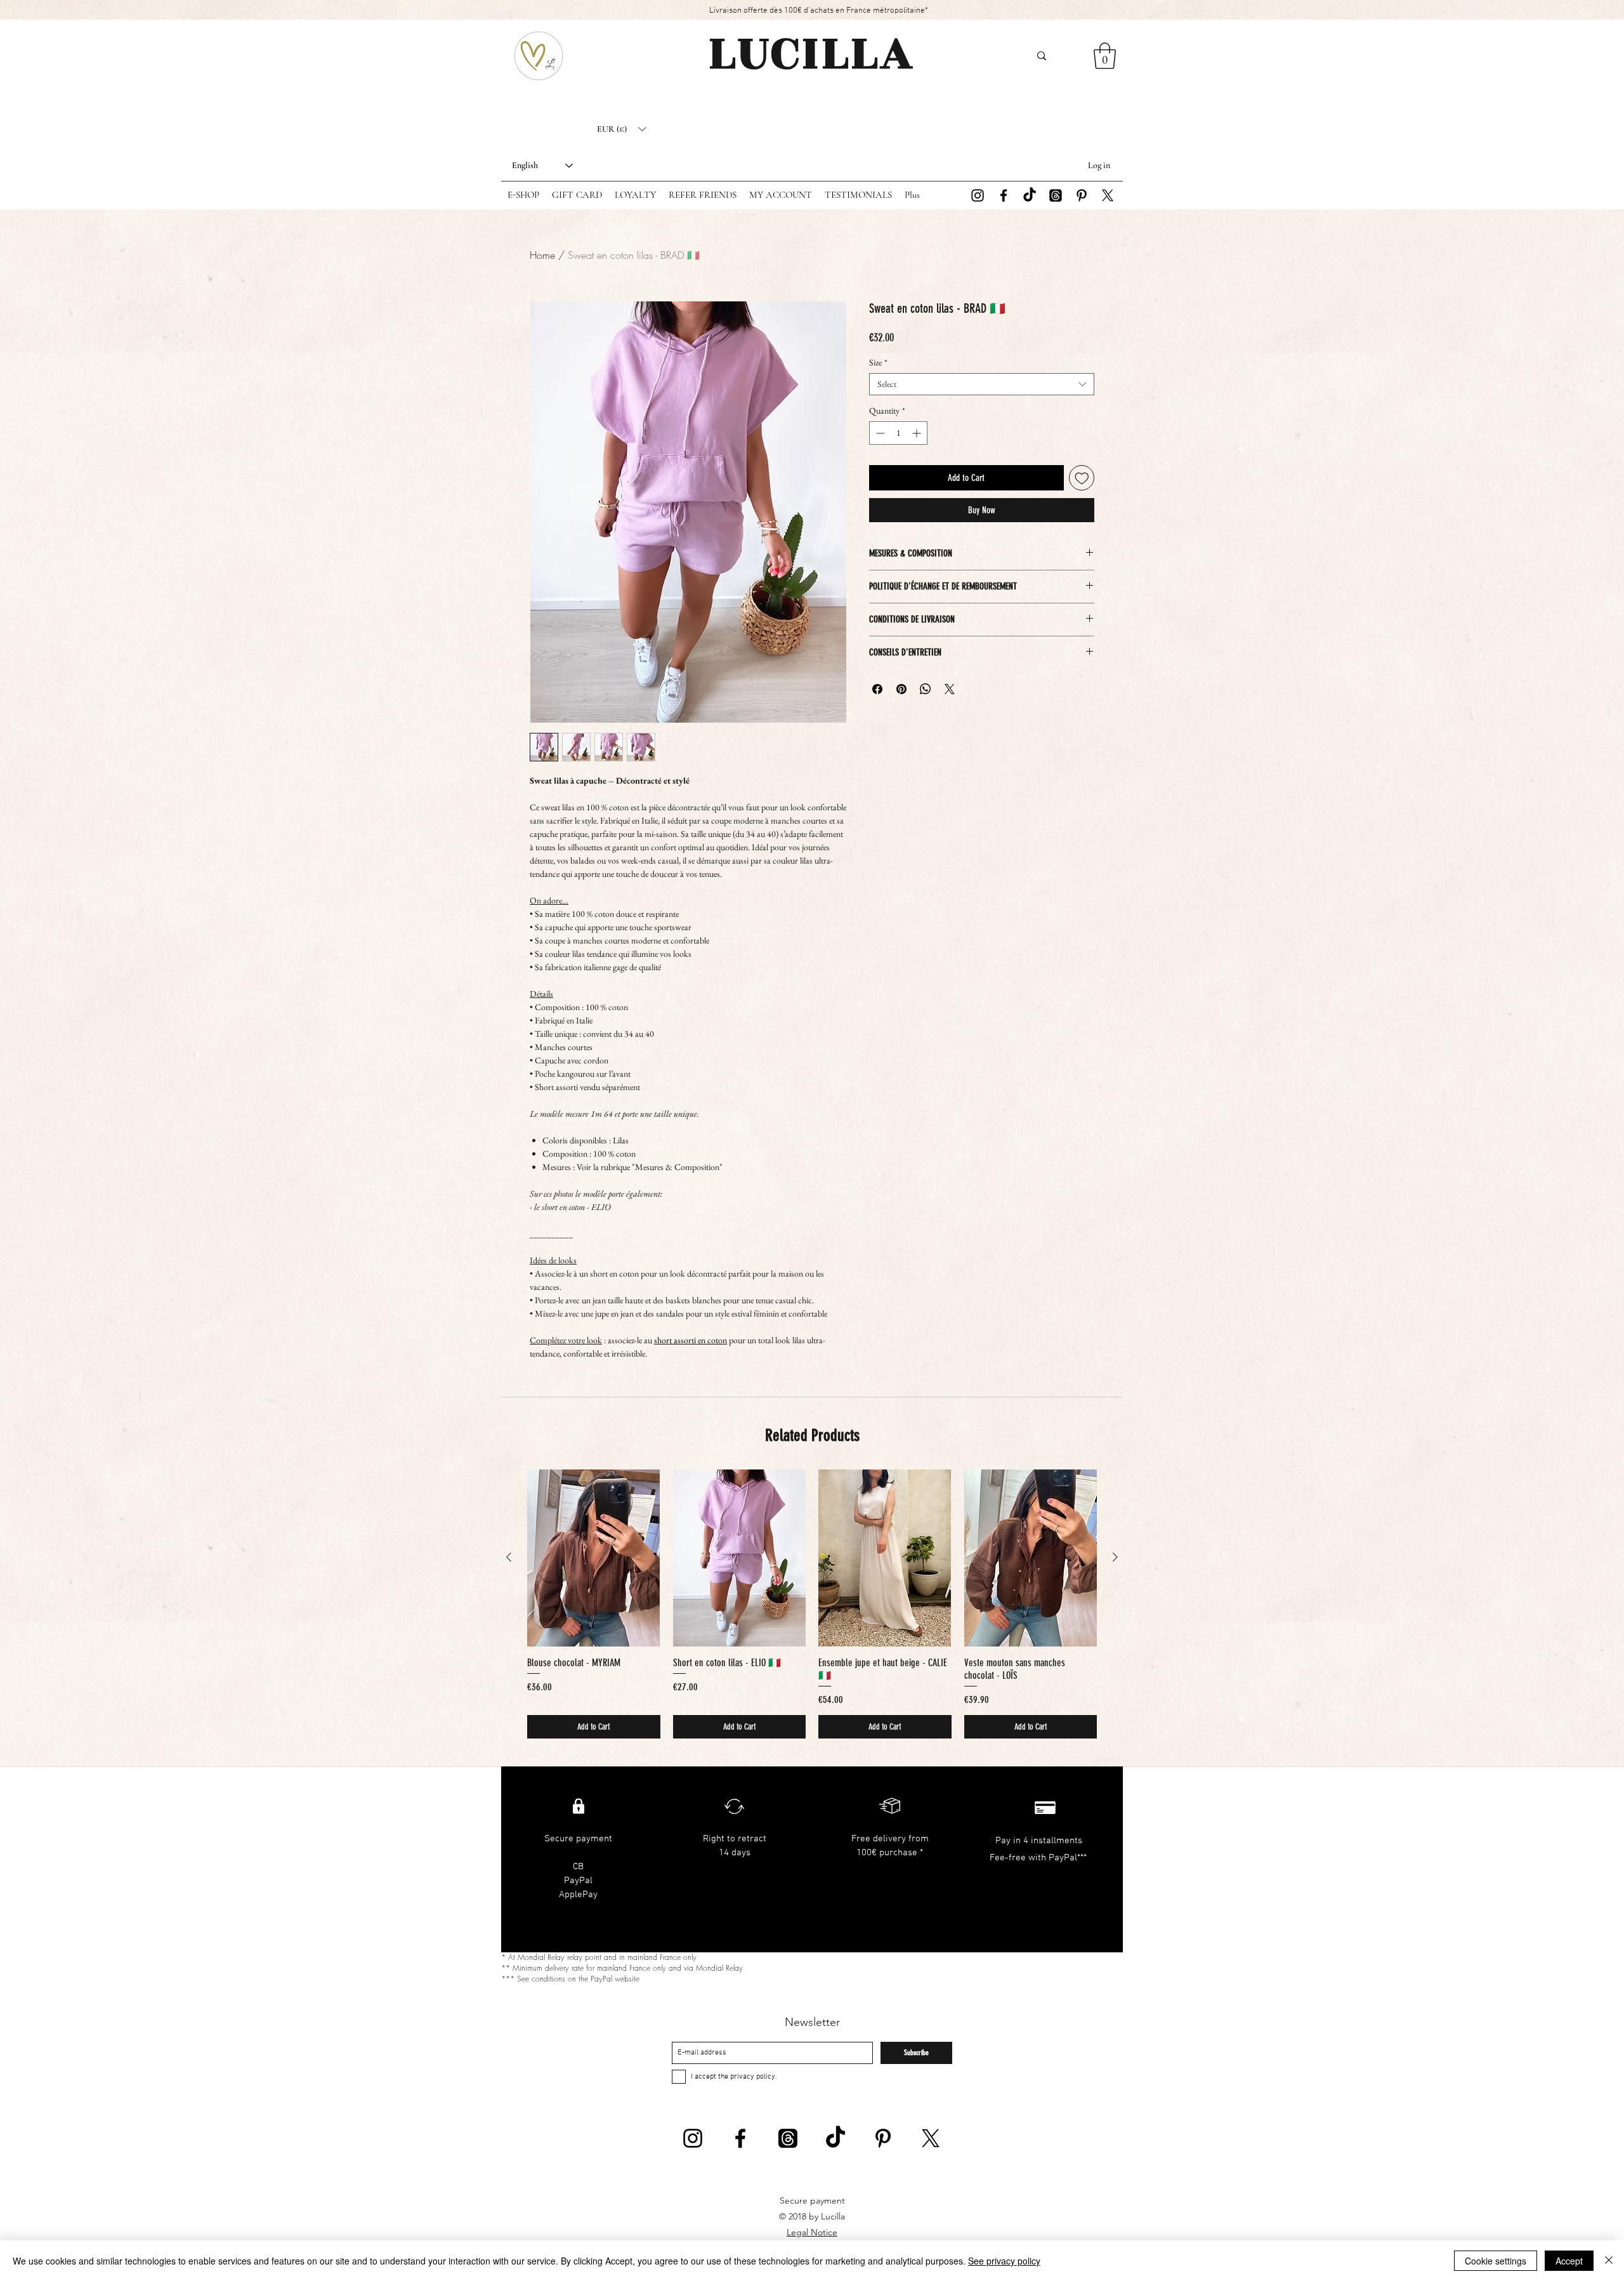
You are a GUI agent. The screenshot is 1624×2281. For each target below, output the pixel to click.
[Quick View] (594, 1558)
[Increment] (918, 433)
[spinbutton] (898, 433)
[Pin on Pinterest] (901, 689)
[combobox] (982, 384)
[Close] (1609, 2261)
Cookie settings (1496, 2261)
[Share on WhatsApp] (926, 689)
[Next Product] (1115, 1557)
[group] (812, 1604)
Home (542, 255)
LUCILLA (812, 53)
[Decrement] (879, 433)
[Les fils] (1056, 195)
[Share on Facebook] (877, 689)
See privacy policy (1004, 2261)
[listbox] (621, 129)
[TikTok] (1030, 195)
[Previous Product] (509, 1557)
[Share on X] (950, 689)
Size (878, 363)
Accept (1569, 2261)
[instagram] (978, 195)
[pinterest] (1082, 195)
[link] (1105, 56)
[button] (621, 129)
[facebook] (1004, 195)
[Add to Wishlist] (1082, 478)
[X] (1108, 195)
